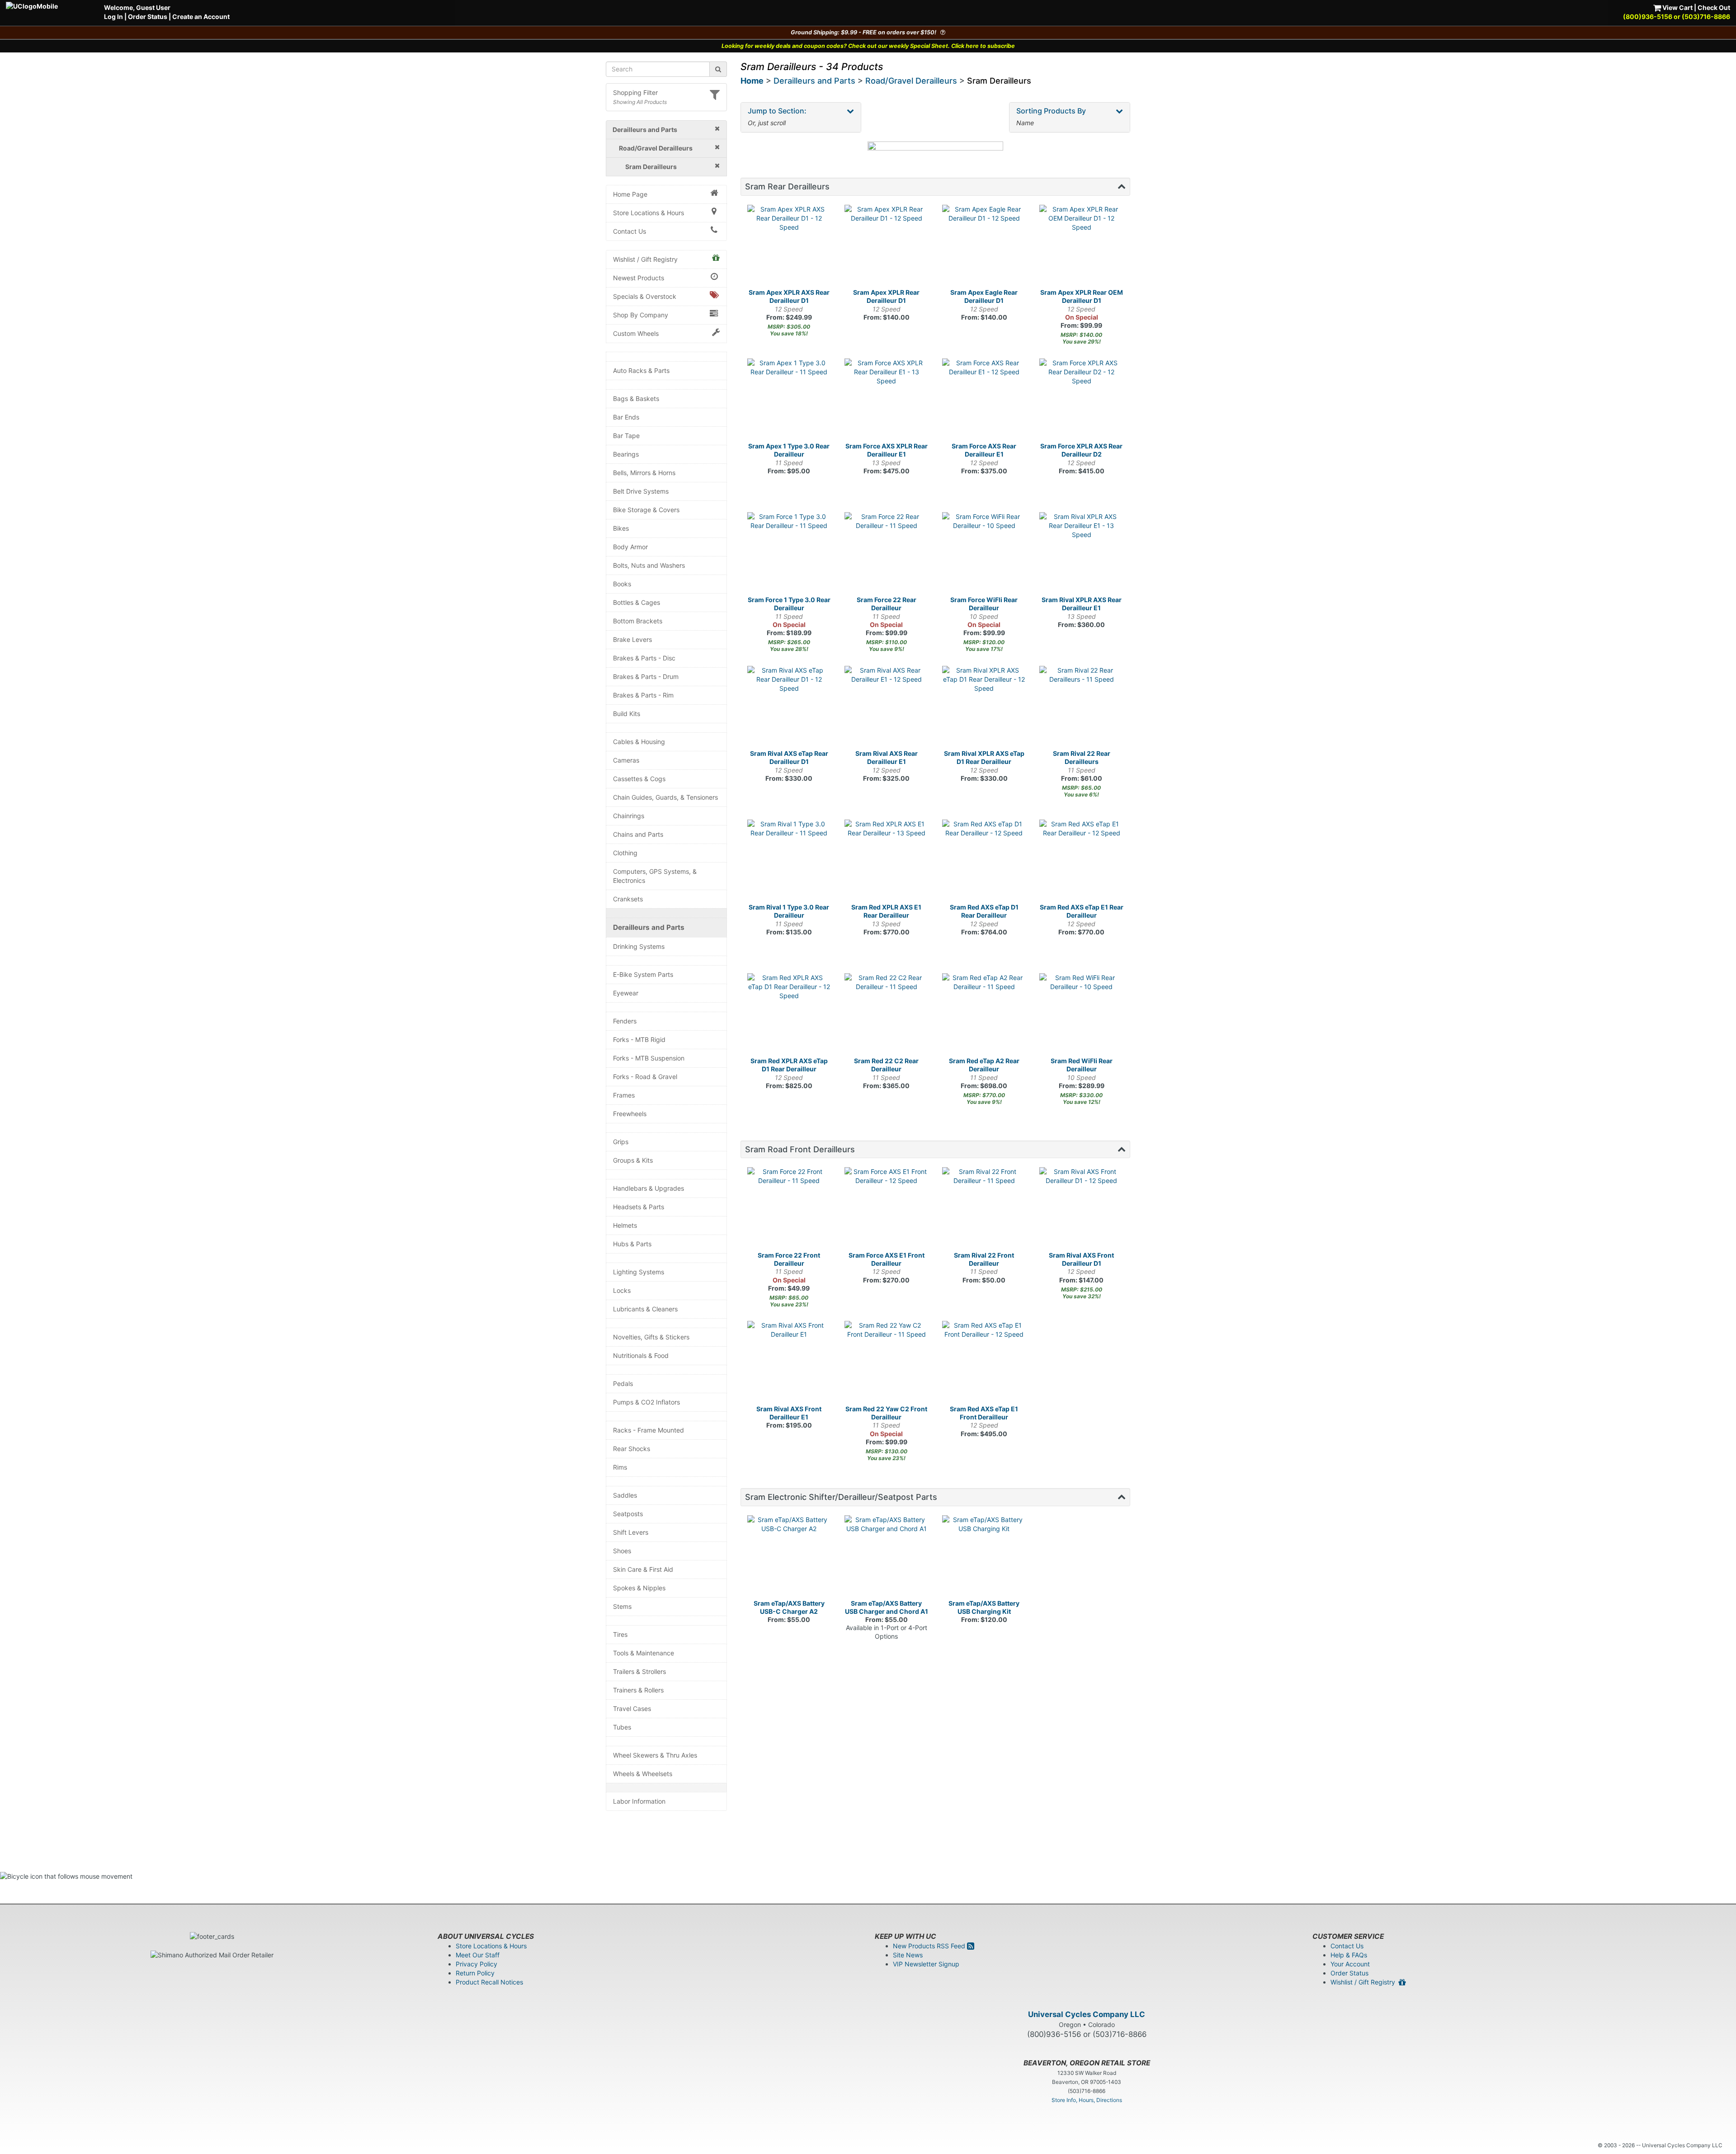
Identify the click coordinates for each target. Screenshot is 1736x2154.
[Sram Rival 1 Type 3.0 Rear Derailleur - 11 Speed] (789, 862)
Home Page (630, 194)
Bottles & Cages (637, 602)
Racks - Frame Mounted (649, 1430)
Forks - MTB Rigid (639, 1039)
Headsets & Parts (639, 1207)
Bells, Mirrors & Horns (644, 473)
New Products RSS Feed (930, 1946)
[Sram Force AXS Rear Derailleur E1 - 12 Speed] (984, 401)
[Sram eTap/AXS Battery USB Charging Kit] (984, 1557)
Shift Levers (631, 1532)
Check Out (1714, 7)
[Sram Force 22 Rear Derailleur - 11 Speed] (887, 554)
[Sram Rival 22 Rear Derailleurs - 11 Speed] (1081, 708)
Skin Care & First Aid (643, 1569)
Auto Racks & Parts (641, 370)
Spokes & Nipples (639, 1588)
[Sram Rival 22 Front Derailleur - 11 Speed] (984, 1209)
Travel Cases (632, 1709)
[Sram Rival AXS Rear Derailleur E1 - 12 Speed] (887, 708)
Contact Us (630, 231)
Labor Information (639, 1801)
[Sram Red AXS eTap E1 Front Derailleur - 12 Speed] (984, 1363)
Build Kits (627, 714)
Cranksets (628, 899)
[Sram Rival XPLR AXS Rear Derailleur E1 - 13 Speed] (1081, 554)
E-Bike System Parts (643, 974)
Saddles (625, 1495)
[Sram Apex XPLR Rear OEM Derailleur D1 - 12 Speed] (1081, 247)
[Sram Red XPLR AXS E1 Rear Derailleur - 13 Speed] (887, 862)
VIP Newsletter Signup (926, 1964)
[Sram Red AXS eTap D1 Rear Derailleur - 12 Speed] (984, 862)
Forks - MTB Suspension (649, 1058)
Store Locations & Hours (649, 213)
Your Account (1350, 1964)
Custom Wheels (636, 333)
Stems (622, 1606)
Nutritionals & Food (641, 1355)
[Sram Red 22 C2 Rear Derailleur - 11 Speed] (887, 1015)
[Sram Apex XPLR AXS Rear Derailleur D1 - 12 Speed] (789, 247)
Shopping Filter (635, 92)
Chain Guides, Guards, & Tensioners (665, 797)
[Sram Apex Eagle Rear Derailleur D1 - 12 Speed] (984, 247)
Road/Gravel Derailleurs (911, 81)
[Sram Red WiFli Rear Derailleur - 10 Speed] (1081, 1015)
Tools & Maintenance (644, 1653)
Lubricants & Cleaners (645, 1309)
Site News (908, 1955)
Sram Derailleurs (999, 81)
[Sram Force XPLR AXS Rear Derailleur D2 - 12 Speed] (1081, 401)
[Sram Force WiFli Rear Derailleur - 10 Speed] (984, 554)
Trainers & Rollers (638, 1690)
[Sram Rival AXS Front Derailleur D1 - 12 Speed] (1081, 1209)
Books (622, 584)
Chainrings (629, 816)
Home (752, 81)
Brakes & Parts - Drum (646, 676)
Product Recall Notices (489, 1982)
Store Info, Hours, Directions (1087, 2100)
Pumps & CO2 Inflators (646, 1402)
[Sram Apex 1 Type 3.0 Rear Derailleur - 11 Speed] (789, 401)
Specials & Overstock (645, 296)
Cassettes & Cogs (639, 779)
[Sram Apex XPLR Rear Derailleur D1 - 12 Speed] (887, 247)
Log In (113, 16)
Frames (624, 1095)
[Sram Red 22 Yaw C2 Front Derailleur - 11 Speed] (887, 1363)
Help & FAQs (1349, 1955)
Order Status (148, 16)
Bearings (626, 454)
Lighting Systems (639, 1272)
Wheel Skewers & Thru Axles (655, 1755)
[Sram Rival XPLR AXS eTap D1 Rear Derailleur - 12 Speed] (984, 708)
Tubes (622, 1727)
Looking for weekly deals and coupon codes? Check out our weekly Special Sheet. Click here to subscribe (868, 46)
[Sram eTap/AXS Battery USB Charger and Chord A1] (887, 1557)
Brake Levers (632, 639)
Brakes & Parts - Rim (643, 695)
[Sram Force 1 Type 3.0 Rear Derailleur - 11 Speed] (789, 554)
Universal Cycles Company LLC (1087, 2014)
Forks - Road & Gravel (645, 1077)
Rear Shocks (632, 1449)
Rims (620, 1467)
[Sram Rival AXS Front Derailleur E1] (789, 1363)
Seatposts (628, 1514)
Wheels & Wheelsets (643, 1774)
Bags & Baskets (636, 398)
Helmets (625, 1225)
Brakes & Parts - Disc (644, 658)
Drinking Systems (639, 946)
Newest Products (639, 278)
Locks (622, 1290)
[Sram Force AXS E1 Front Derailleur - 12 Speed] (887, 1209)
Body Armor (630, 547)
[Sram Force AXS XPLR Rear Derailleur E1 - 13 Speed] (887, 401)
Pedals (623, 1383)
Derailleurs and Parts (649, 927)
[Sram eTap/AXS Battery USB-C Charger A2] (789, 1557)
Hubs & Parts (632, 1244)
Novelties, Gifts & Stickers (651, 1337)
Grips (621, 1142)
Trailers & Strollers (639, 1671)
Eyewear (626, 993)
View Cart (1677, 7)
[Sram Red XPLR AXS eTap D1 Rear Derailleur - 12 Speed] (789, 1015)
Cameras (626, 760)
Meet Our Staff (478, 1955)
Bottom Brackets (638, 621)
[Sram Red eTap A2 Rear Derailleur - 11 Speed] (984, 1015)
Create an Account (201, 16)
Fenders (625, 1021)
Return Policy (475, 1973)
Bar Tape (626, 436)
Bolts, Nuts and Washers (649, 565)
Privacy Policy (476, 1964)
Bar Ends (626, 417)
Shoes (622, 1551)
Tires (620, 1634)
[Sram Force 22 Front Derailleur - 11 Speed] (789, 1209)
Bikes (621, 528)
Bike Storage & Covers (646, 510)
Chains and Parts (638, 834)
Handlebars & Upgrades (649, 1188)
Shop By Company (641, 315)
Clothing (625, 853)
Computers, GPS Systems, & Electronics (655, 876)
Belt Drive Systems (641, 491)
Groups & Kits (633, 1160)
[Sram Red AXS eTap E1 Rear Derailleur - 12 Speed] (1081, 862)
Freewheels (630, 1114)
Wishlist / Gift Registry (645, 259)
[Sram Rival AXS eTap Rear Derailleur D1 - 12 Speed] (789, 708)
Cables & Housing (639, 742)
